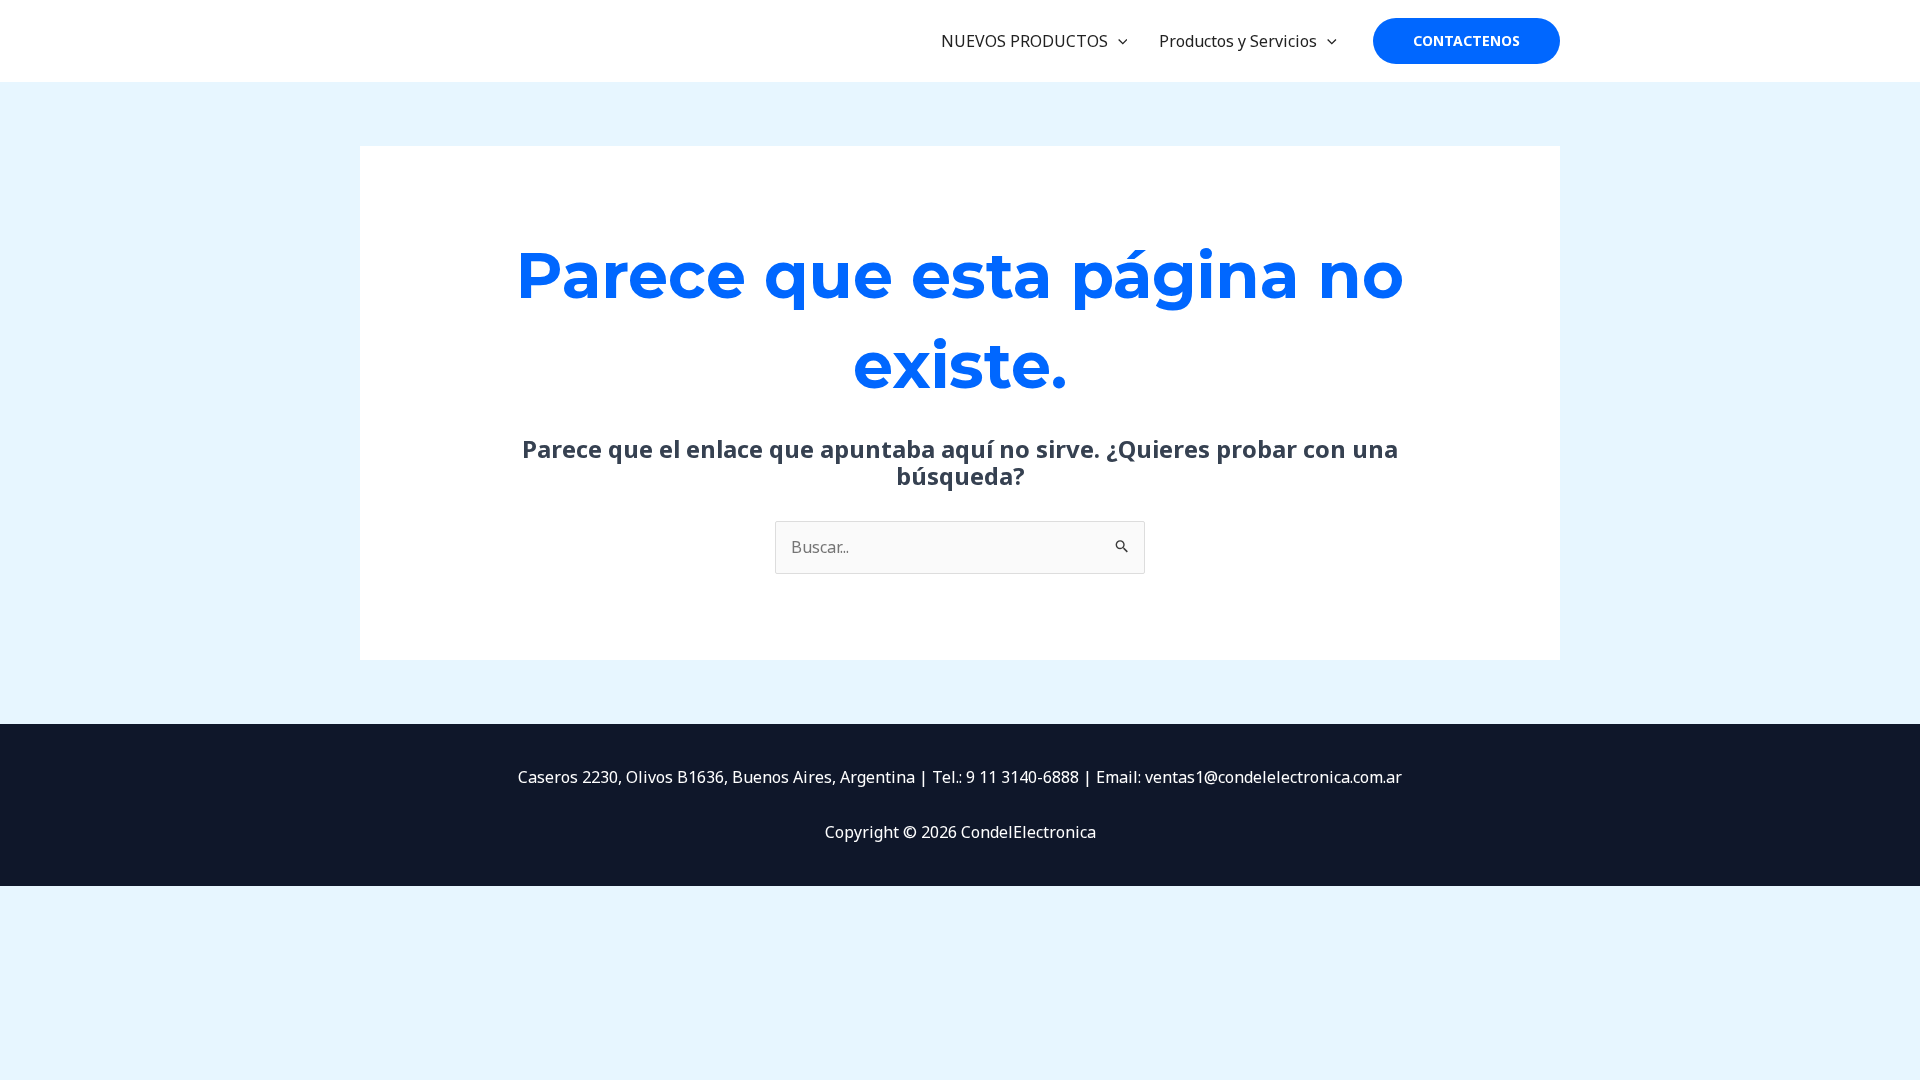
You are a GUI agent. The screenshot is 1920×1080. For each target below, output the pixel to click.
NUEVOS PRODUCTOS (1024, 41)
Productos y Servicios (1238, 41)
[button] (1118, 41)
